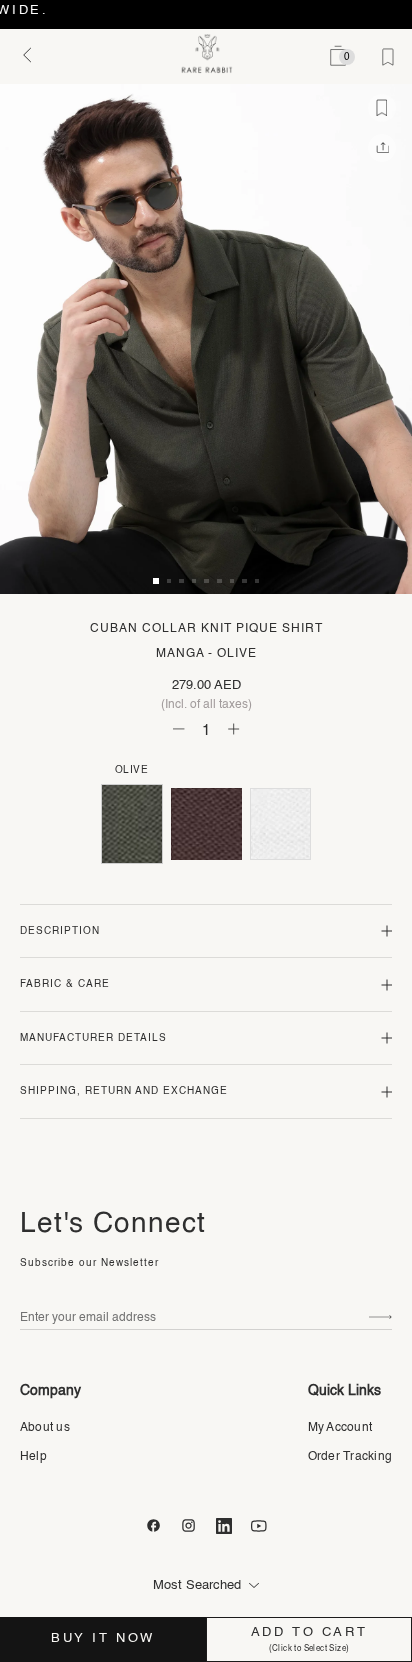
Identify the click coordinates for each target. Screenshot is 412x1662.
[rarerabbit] (206, 54)
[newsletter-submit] (380, 1317)
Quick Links (344, 1391)
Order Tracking (350, 1457)
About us (45, 1428)
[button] (156, 581)
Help (33, 1457)
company (50, 1391)
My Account (340, 1428)
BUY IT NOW (103, 1638)
